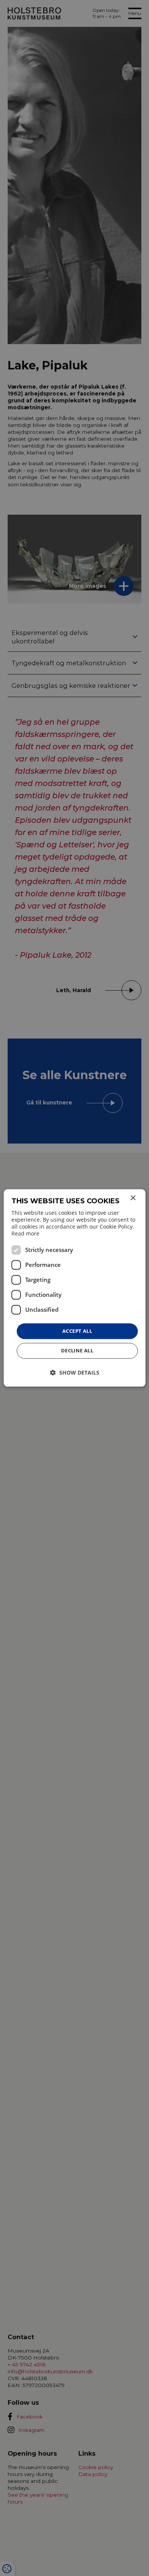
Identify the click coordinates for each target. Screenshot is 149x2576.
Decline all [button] (77, 1351)
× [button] (133, 1198)
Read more (25, 1233)
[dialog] (75, 1288)
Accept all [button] (77, 1331)
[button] (75, 1373)
